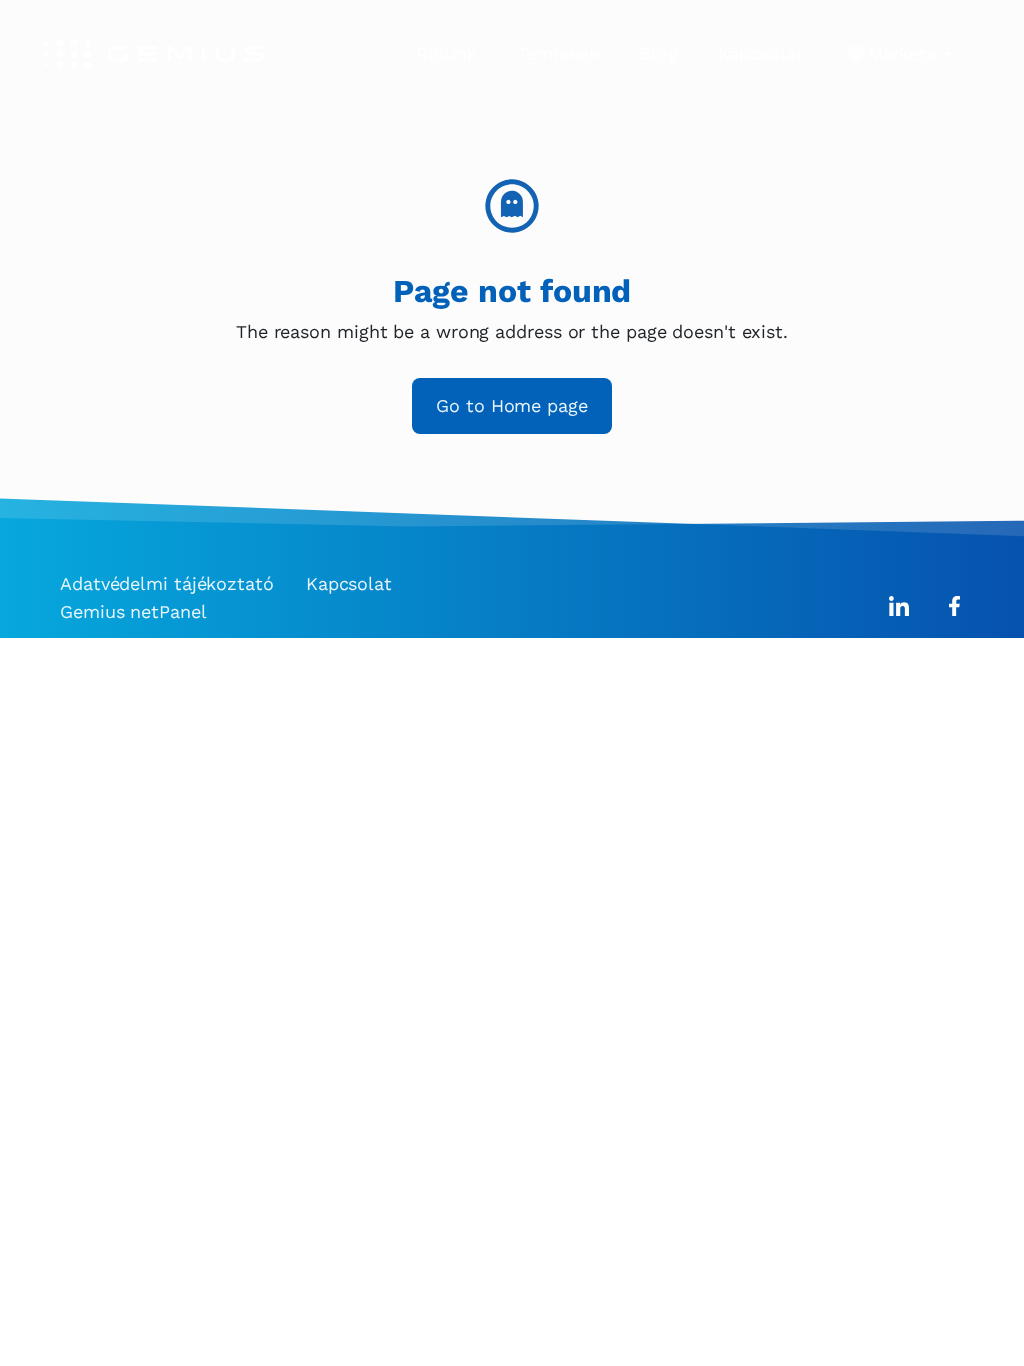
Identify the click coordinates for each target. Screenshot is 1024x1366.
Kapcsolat (761, 53)
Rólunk (446, 53)
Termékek (558, 53)
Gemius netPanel (133, 611)
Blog (658, 53)
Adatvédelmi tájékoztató (167, 583)
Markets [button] (902, 53)
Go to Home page (512, 405)
